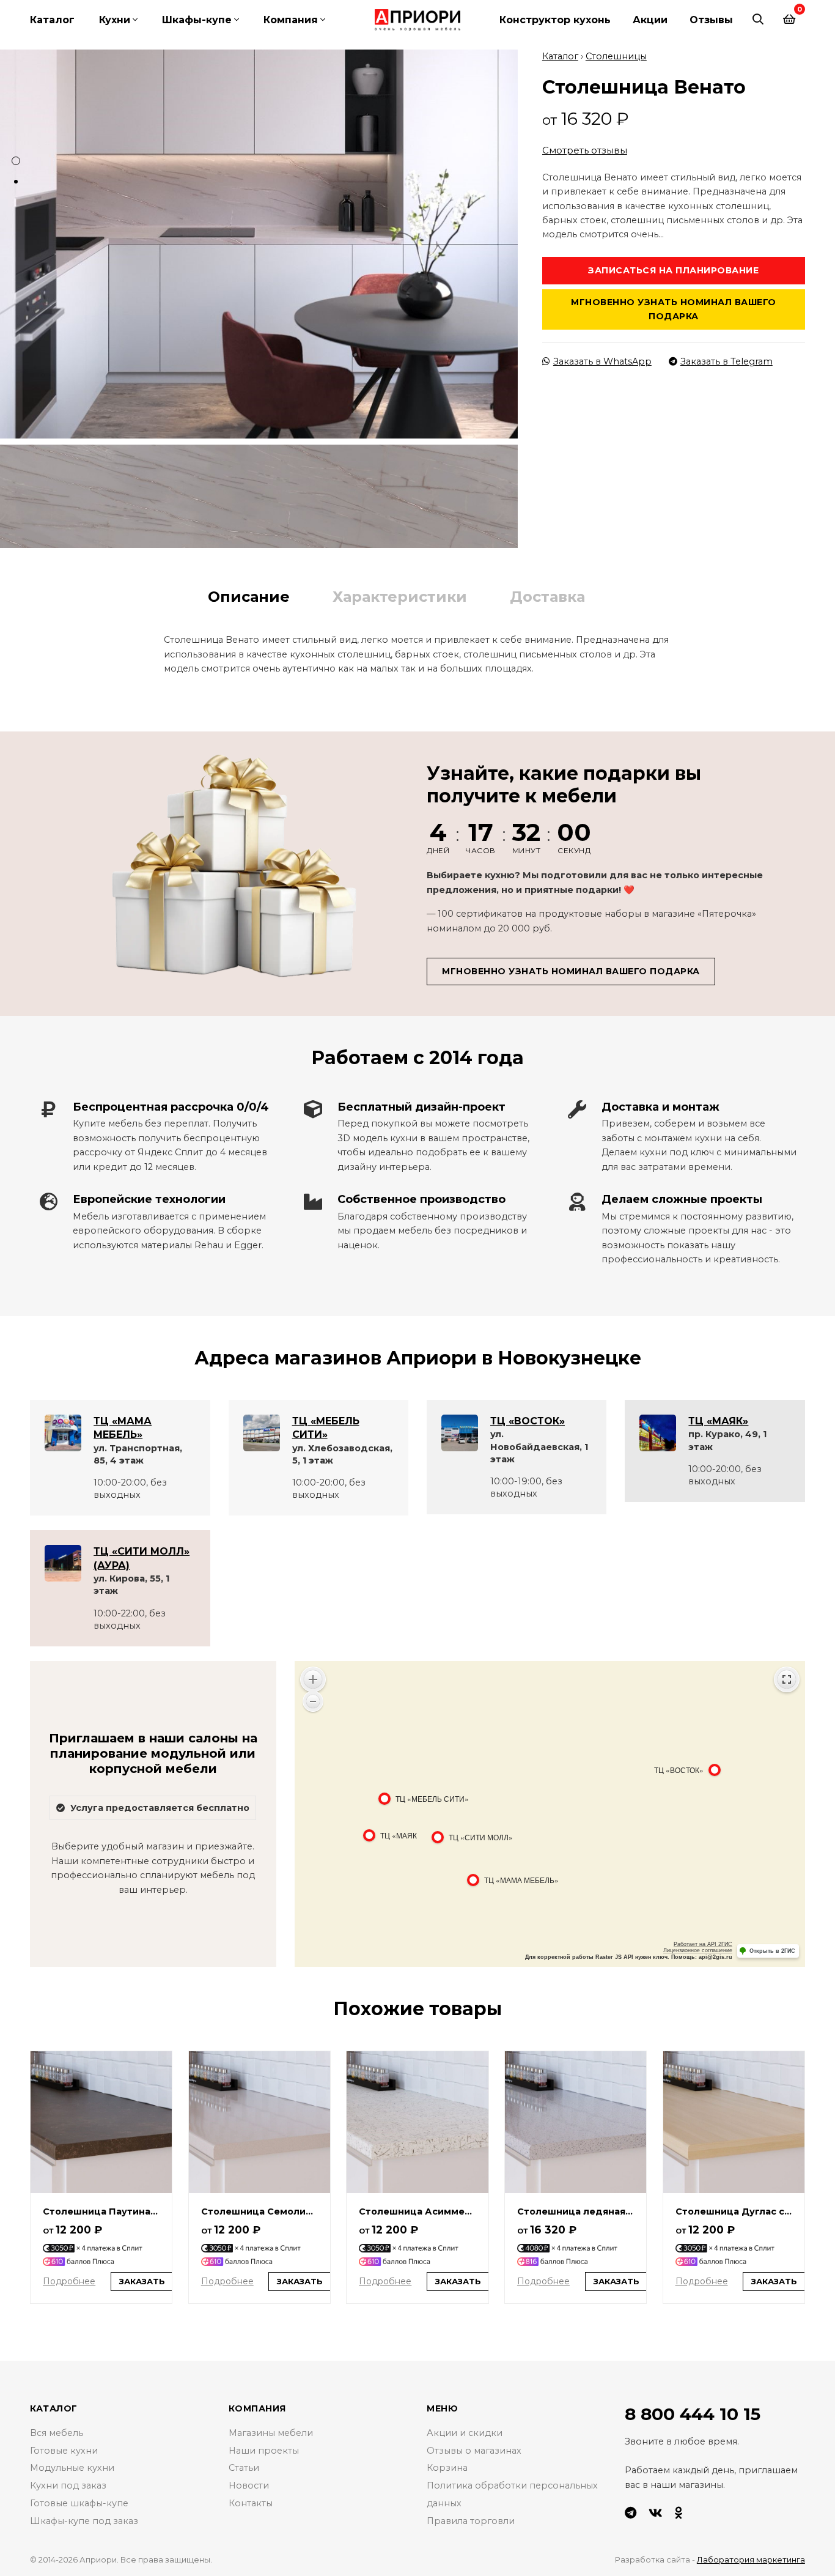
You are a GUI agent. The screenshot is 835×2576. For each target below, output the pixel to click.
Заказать (142, 2281)
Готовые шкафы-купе (79, 2503)
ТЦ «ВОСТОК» (528, 1421)
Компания (291, 20)
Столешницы (616, 56)
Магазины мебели (271, 2433)
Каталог (52, 20)
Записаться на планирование (673, 270)
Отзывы (711, 20)
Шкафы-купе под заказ (84, 2521)
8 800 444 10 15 (693, 2414)
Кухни (115, 20)
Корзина (447, 2468)
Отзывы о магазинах (474, 2451)
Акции (650, 20)
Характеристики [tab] (400, 597)
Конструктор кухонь (555, 20)
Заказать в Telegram (726, 361)
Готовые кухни (64, 2451)
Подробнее (69, 2281)
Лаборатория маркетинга (751, 2559)
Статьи (244, 2468)
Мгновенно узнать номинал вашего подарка (674, 309)
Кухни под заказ (68, 2485)
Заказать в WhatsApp (602, 361)
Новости (249, 2485)
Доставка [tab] (547, 597)
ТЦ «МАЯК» (718, 1421)
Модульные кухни (72, 2468)
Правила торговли (471, 2521)
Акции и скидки (465, 2433)
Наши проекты (264, 2451)
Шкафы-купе (197, 20)
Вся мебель (57, 2433)
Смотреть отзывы (585, 150)
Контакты (251, 2503)
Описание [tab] (249, 597)
